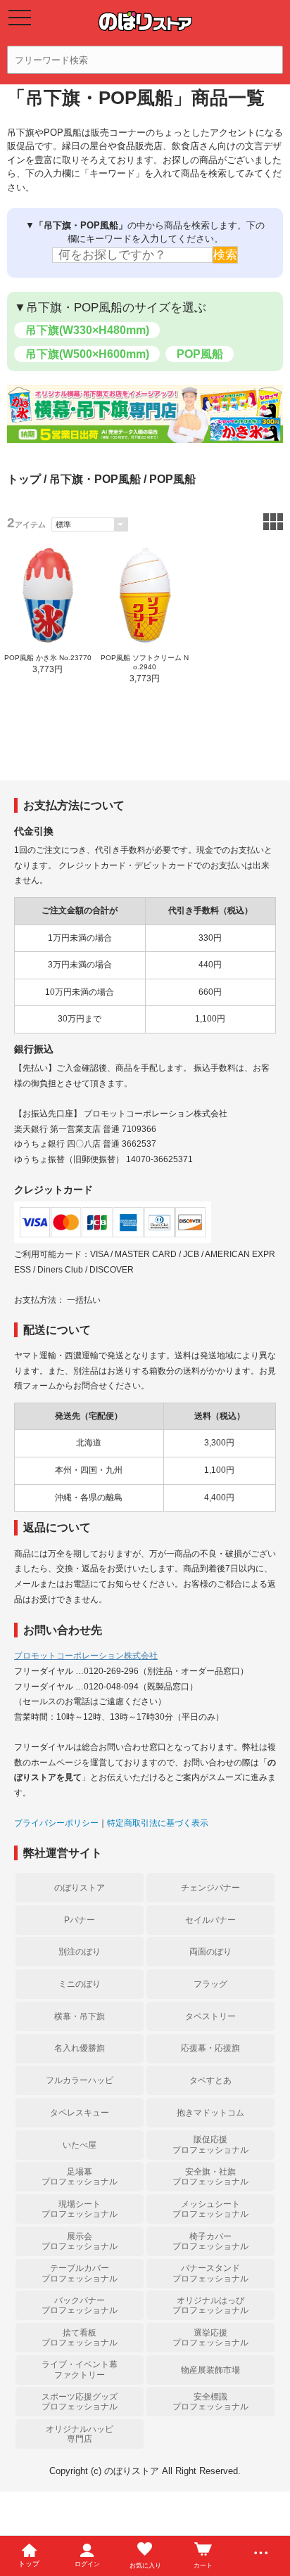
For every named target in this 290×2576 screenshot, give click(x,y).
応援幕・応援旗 (210, 2048)
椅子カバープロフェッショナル (210, 2241)
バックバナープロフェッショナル (80, 2305)
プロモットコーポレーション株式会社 (86, 1656)
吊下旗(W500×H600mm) (87, 354)
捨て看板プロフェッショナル (80, 2338)
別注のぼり (80, 1952)
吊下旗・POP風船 (95, 479)
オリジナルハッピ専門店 (80, 2434)
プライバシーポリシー (56, 1823)
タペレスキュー (80, 2113)
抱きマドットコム (210, 2113)
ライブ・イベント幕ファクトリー (80, 2369)
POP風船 (200, 354)
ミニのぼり (80, 1984)
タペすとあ (210, 2080)
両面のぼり (210, 1952)
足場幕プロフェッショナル (80, 2177)
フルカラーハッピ (80, 2080)
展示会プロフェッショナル (80, 2241)
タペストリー (210, 2016)
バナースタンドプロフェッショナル (210, 2273)
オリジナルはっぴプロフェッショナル (210, 2305)
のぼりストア (80, 1888)
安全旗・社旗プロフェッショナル (210, 2177)
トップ (24, 479)
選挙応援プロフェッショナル (210, 2338)
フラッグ (210, 1984)
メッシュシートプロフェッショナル (210, 2209)
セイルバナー (210, 1920)
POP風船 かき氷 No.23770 (48, 658)
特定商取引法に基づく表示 (158, 1823)
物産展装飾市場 (210, 2370)
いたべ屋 (80, 2145)
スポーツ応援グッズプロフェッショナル (80, 2402)
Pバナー (80, 1920)
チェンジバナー (210, 1888)
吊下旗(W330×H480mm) (87, 330)
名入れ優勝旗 (80, 2048)
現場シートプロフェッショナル (80, 2209)
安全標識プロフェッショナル (210, 2402)
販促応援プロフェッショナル (210, 2144)
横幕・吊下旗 (80, 2016)
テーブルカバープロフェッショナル (80, 2273)
